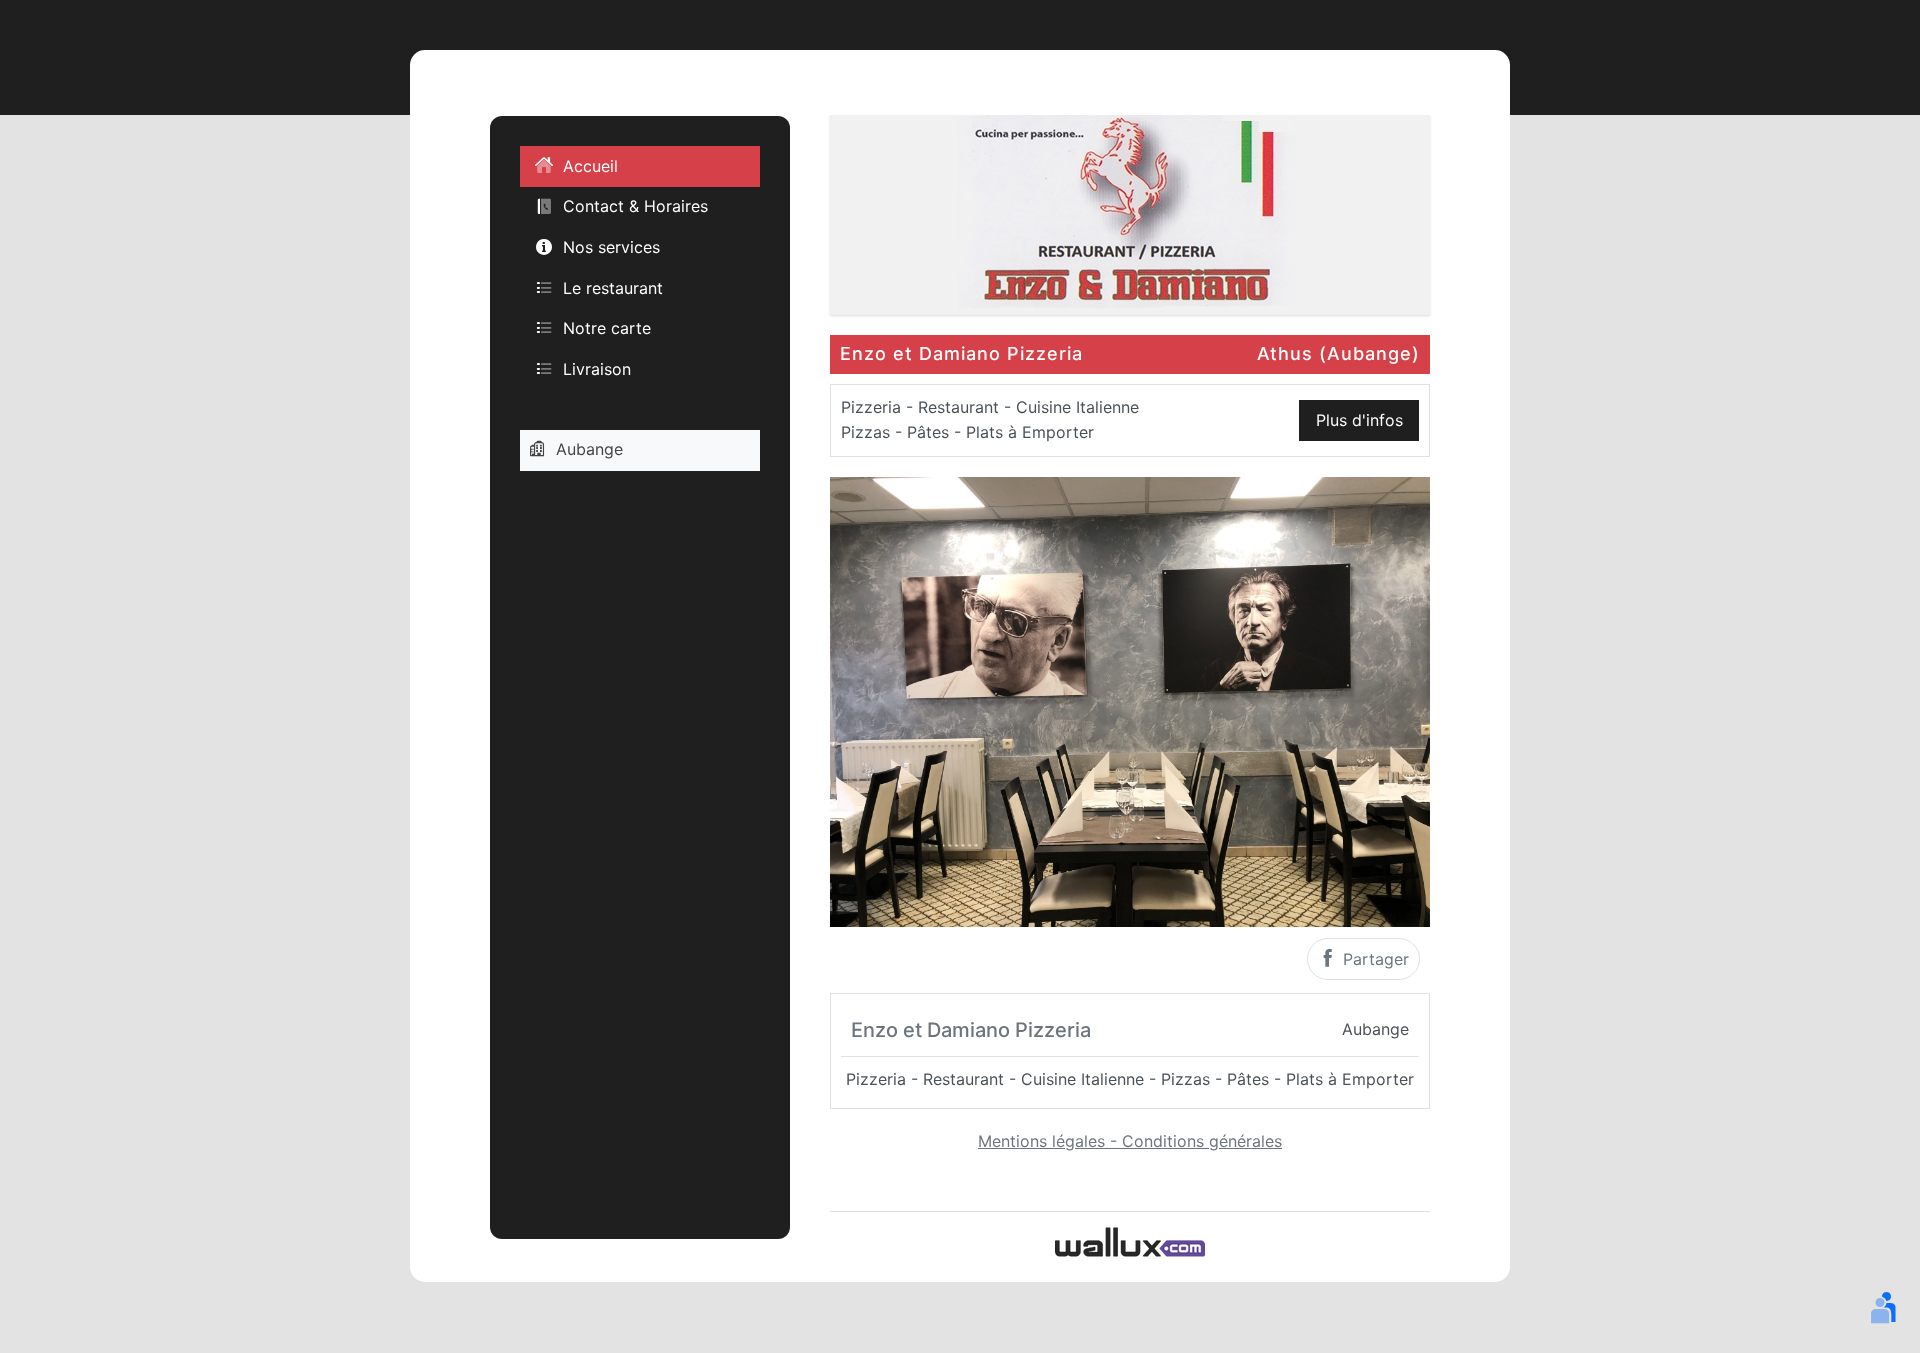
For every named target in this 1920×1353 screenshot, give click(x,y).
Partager (1373, 959)
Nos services (611, 247)
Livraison (597, 368)
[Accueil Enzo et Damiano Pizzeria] (1130, 213)
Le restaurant (613, 287)
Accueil (590, 166)
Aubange (589, 449)
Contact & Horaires (635, 206)
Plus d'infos (1359, 420)
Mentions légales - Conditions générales (1130, 1141)
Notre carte (607, 328)
